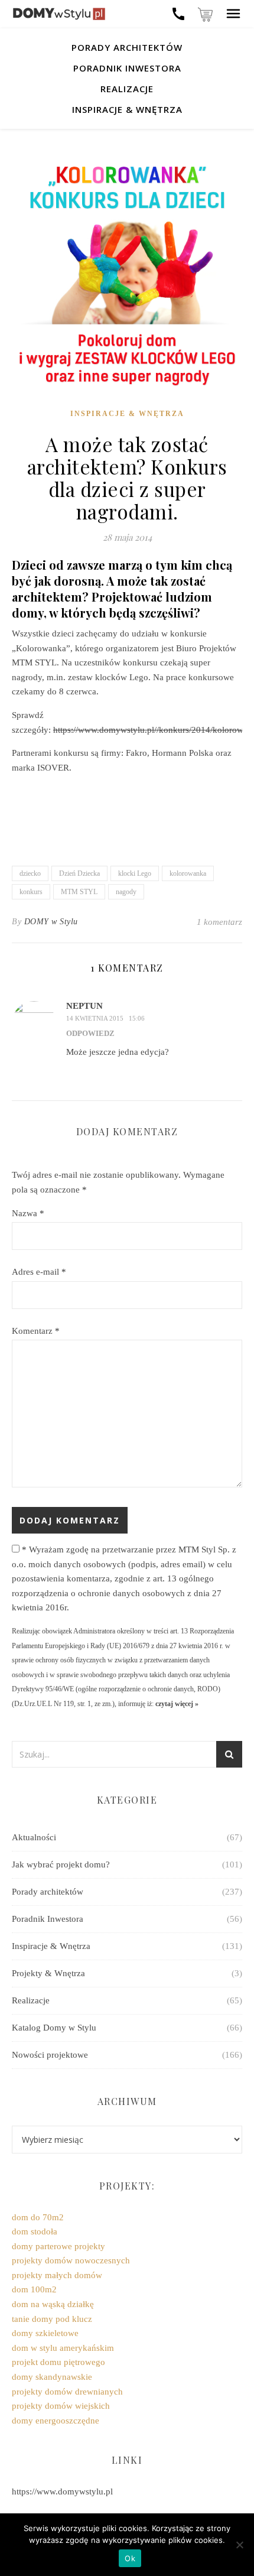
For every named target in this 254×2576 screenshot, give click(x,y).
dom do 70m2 (38, 2217)
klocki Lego (135, 873)
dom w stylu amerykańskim (63, 2348)
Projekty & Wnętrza (48, 1973)
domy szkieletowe (45, 2333)
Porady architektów (127, 47)
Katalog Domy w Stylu (54, 2028)
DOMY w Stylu (51, 922)
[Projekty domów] (59, 14)
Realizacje (127, 89)
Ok (130, 2558)
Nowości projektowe (50, 2055)
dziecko (30, 873)
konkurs (31, 892)
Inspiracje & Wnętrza (127, 109)
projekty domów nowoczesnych (71, 2260)
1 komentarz (219, 922)
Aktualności (34, 1837)
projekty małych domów (57, 2275)
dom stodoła (35, 2231)
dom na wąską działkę (53, 2304)
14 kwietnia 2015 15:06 (105, 1018)
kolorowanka (188, 873)
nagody (126, 892)
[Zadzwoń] (179, 14)
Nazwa (28, 1213)
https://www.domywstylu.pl (62, 2491)
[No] (239, 2545)
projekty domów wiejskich (61, 2406)
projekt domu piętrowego (58, 2362)
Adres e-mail (39, 1272)
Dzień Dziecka (79, 873)
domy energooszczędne (56, 2421)
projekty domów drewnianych (67, 2392)
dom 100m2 (34, 2289)
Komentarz (36, 1331)
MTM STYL (79, 892)
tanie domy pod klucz (52, 2319)
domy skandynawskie (52, 2377)
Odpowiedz (90, 1033)
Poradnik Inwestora (127, 68)
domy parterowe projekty (58, 2246)
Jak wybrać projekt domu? (61, 1864)
